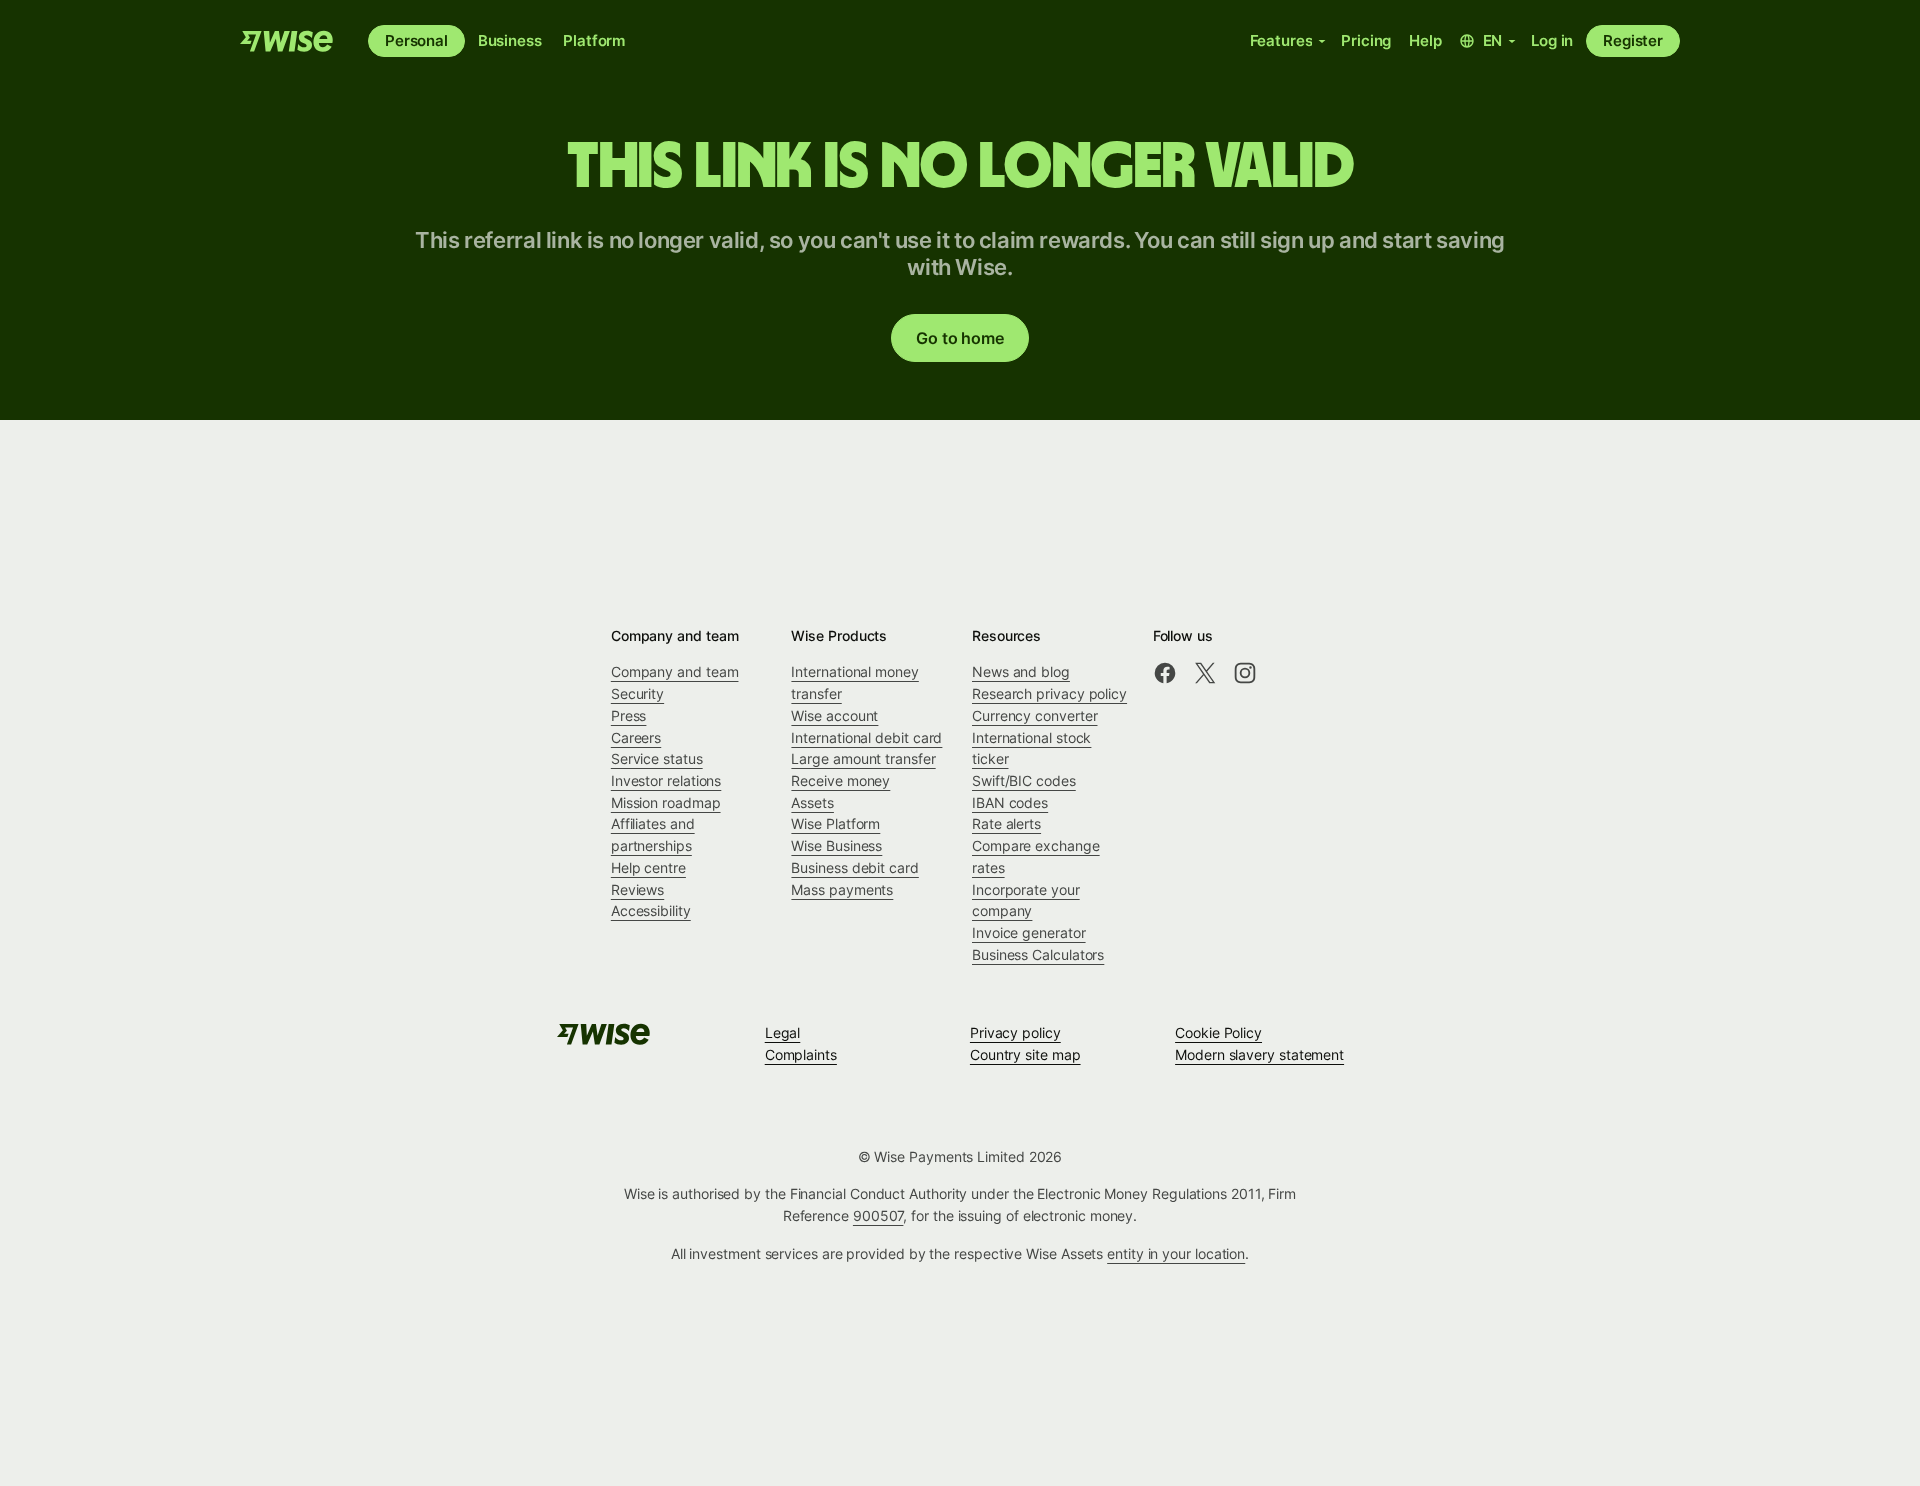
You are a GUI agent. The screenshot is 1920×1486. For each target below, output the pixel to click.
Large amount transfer (863, 758)
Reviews (637, 889)
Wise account (834, 715)
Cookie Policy (1218, 1032)
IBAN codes (1010, 802)
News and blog (1021, 671)
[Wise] (288, 41)
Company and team (675, 671)
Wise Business (836, 845)
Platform (594, 40)
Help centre (648, 867)
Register (1633, 40)
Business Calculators (1038, 954)
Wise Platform (835, 823)
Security (637, 693)
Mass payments (842, 889)
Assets (812, 802)
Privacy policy (1015, 1032)
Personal (416, 40)
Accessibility (651, 910)
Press (629, 715)
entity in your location (1176, 1253)
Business (510, 40)
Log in (1552, 40)
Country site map (1025, 1054)
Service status (657, 758)
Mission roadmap (666, 802)
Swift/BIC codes (1024, 780)
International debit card (866, 737)
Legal (783, 1032)
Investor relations (666, 780)
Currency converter (1035, 715)
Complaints (801, 1054)
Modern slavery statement (1259, 1054)
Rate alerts (1006, 823)
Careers (636, 737)
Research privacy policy (1049, 693)
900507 (878, 1215)
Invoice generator (1029, 932)
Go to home (959, 338)
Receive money (840, 780)
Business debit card (854, 867)
